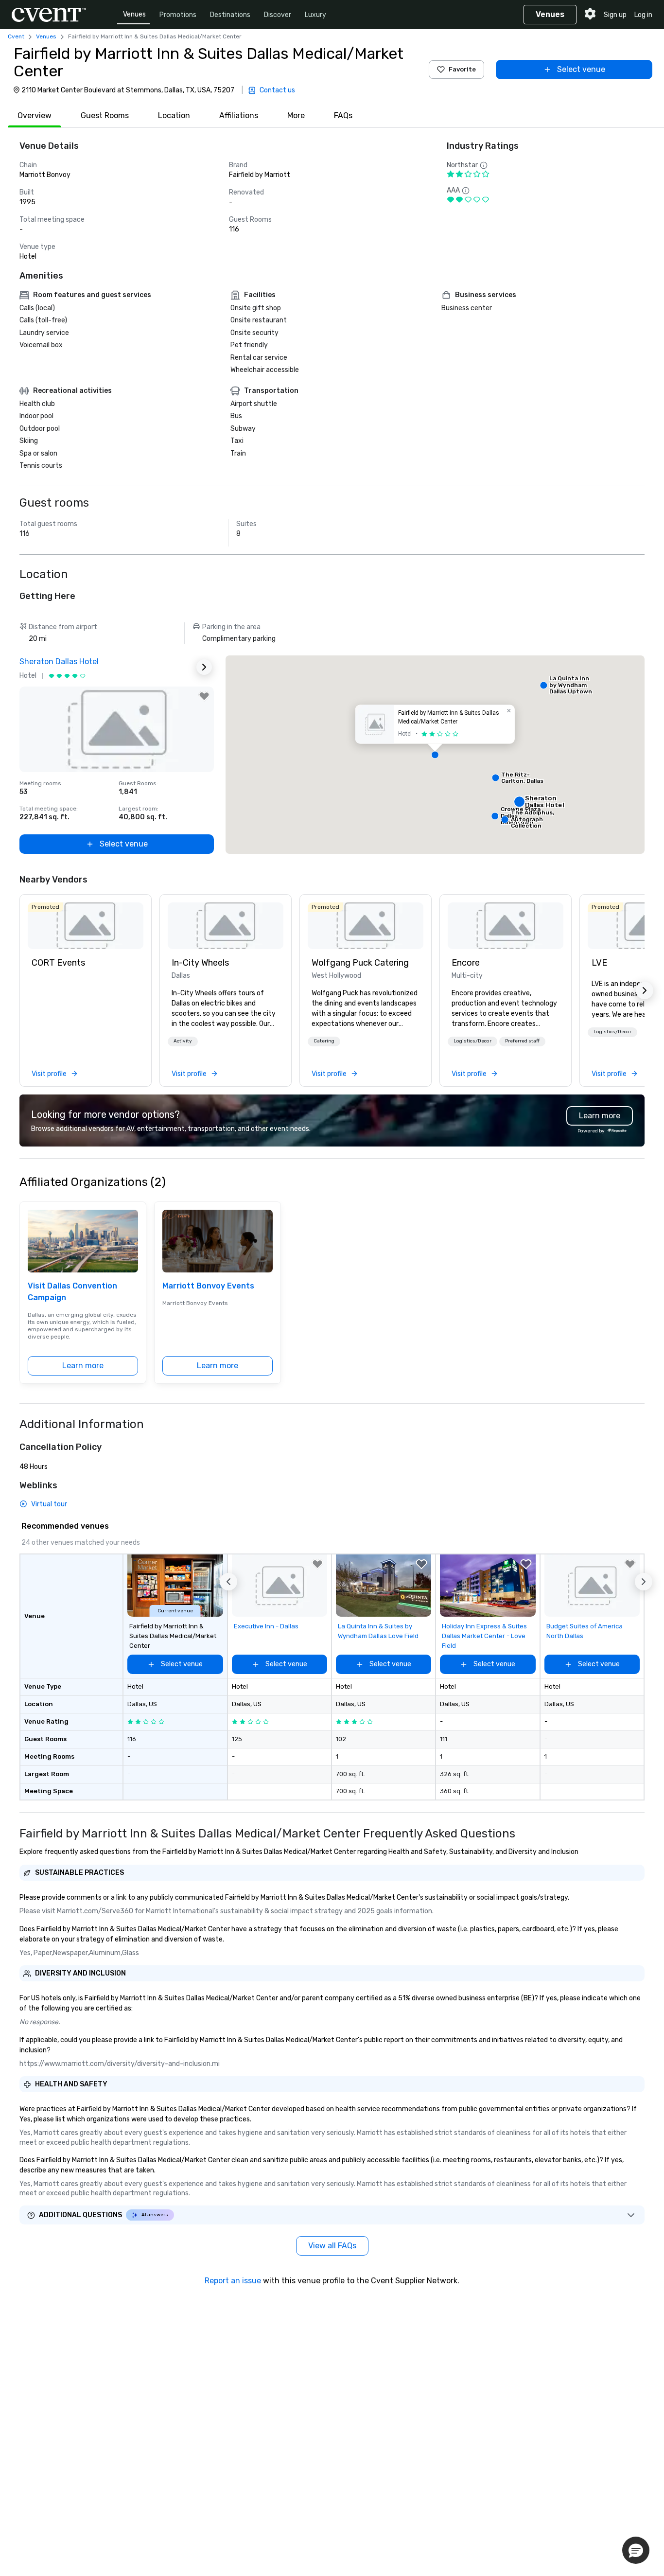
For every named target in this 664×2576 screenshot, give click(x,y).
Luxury (315, 15)
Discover (278, 15)
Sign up (615, 15)
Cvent (16, 36)
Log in (643, 15)
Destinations (230, 15)
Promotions (178, 15)
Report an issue (233, 2281)
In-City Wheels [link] (200, 963)
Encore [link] (466, 963)
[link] (86, 926)
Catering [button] (324, 1041)
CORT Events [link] (58, 963)
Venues (134, 14)
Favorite (462, 69)
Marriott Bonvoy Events (208, 1286)
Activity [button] (183, 1041)
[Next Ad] (204, 667)
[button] (435, 755)
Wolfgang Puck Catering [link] (360, 963)
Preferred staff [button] (522, 1041)
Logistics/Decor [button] (472, 1041)
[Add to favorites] (204, 696)
